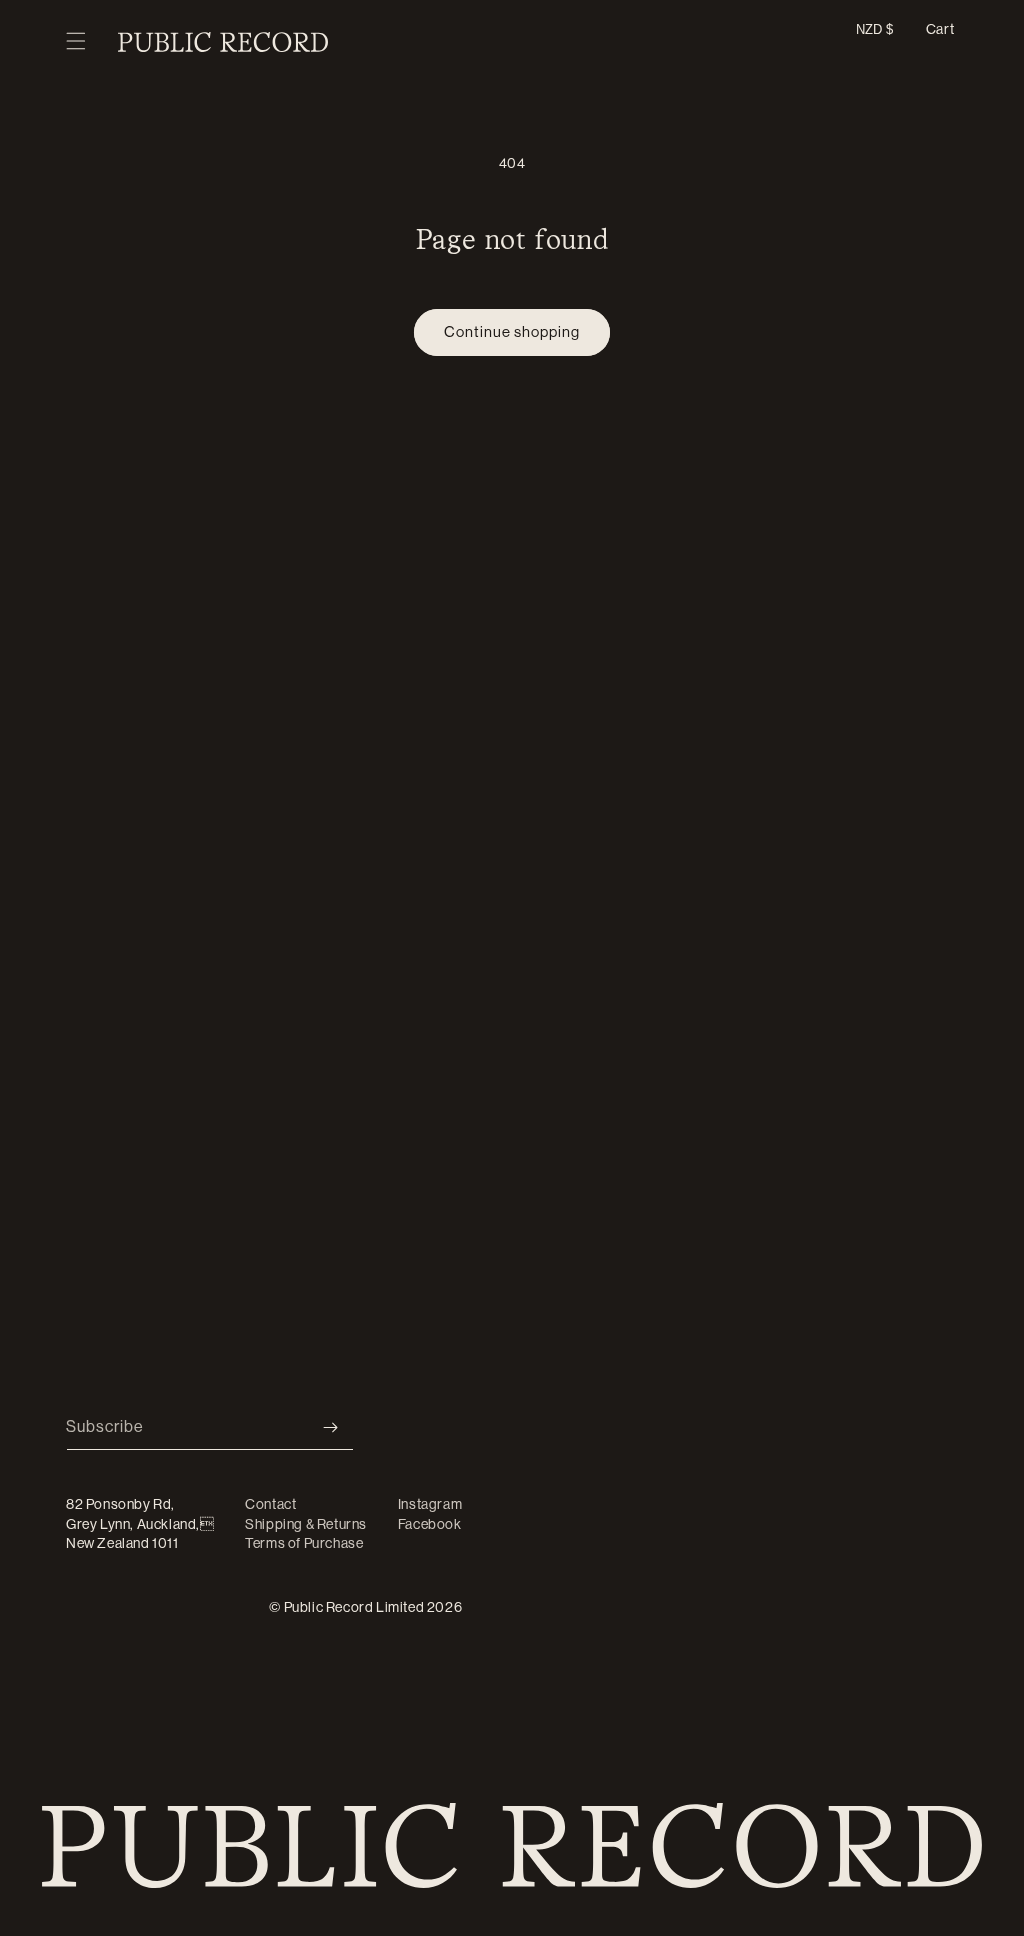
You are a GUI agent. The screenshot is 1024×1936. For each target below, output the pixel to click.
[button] (76, 42)
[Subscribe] (331, 1427)
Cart (940, 28)
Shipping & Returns (306, 1524)
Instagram (430, 1504)
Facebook (430, 1524)
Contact (270, 1504)
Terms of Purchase (304, 1543)
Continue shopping (512, 331)
